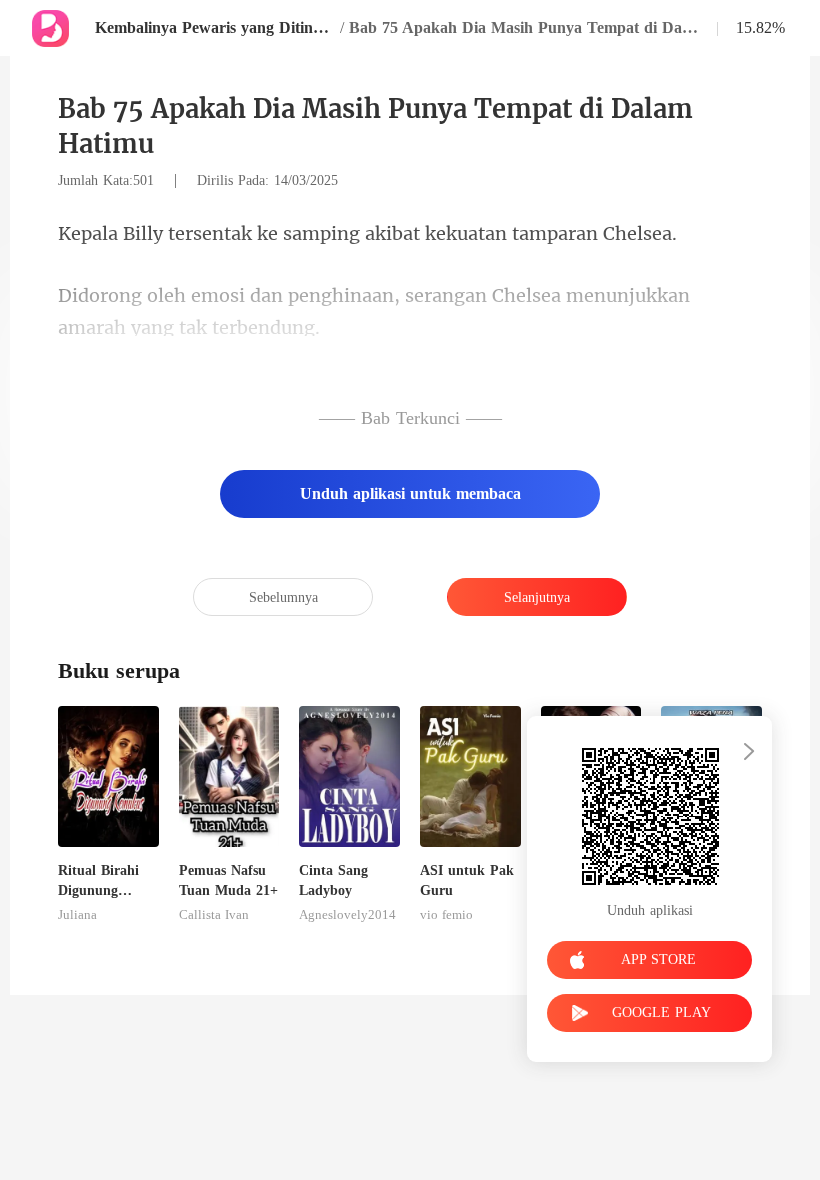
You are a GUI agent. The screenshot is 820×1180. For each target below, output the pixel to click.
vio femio (446, 915)
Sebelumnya (283, 597)
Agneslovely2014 (347, 915)
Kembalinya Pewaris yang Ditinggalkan (215, 27)
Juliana (77, 915)
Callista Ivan (214, 915)
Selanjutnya (537, 597)
